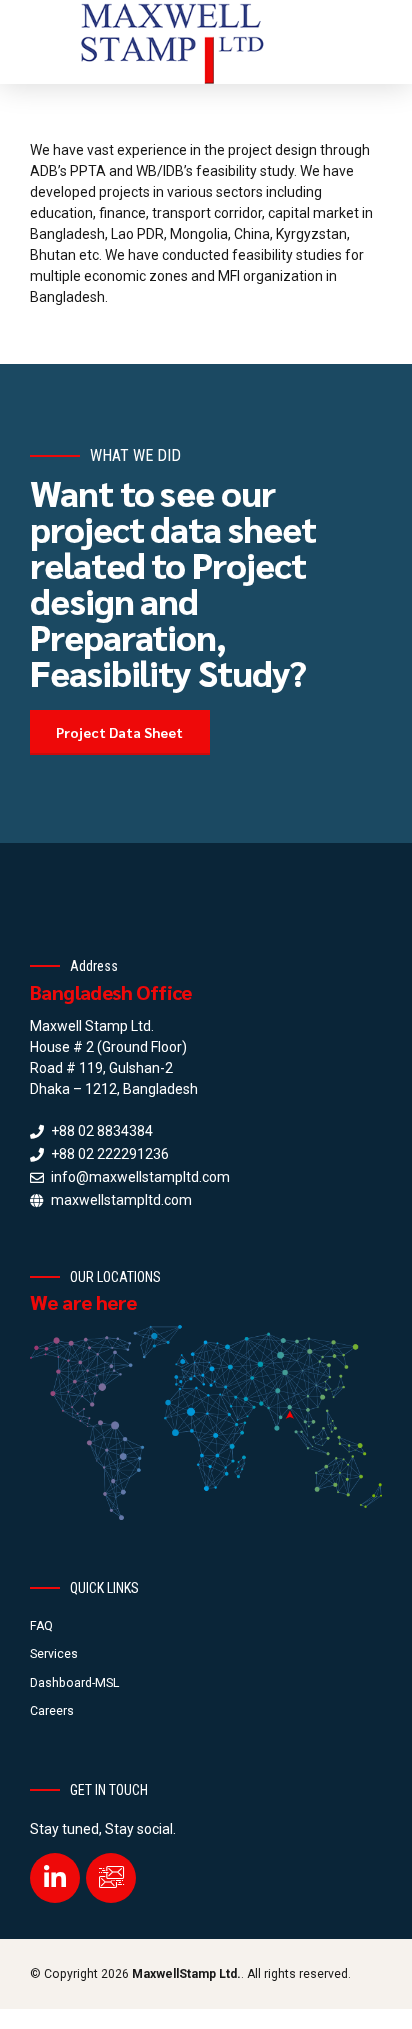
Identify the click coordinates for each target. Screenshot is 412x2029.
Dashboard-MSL (74, 1683)
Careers (52, 1711)
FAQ (41, 1626)
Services (54, 1654)
